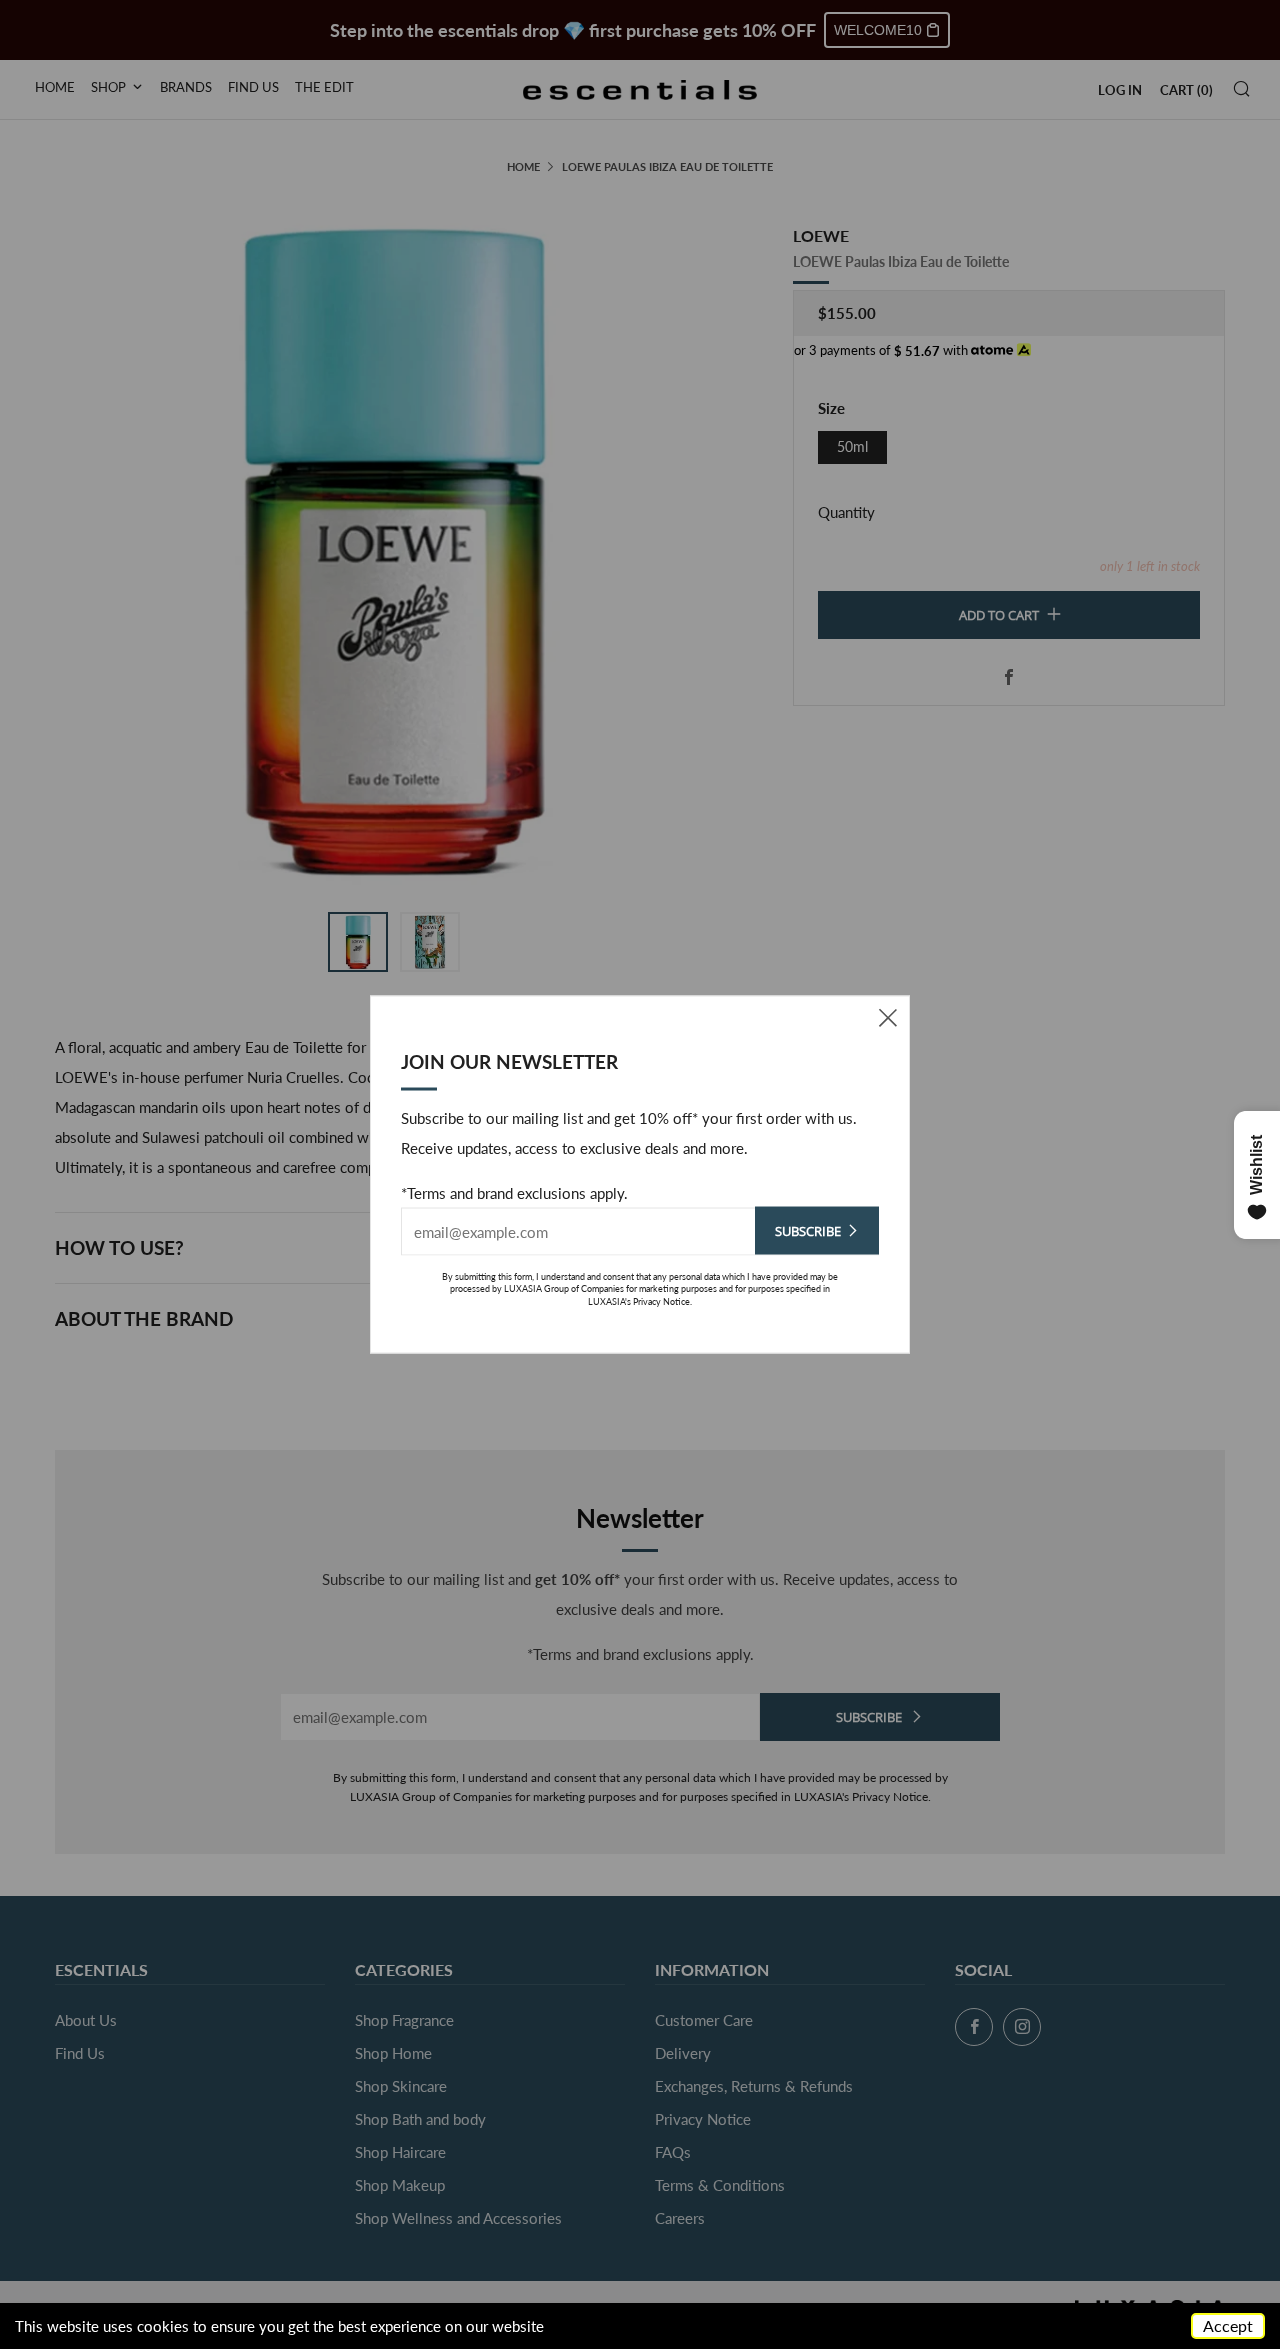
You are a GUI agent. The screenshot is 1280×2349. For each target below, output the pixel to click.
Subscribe (808, 1230)
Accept (1228, 2325)
